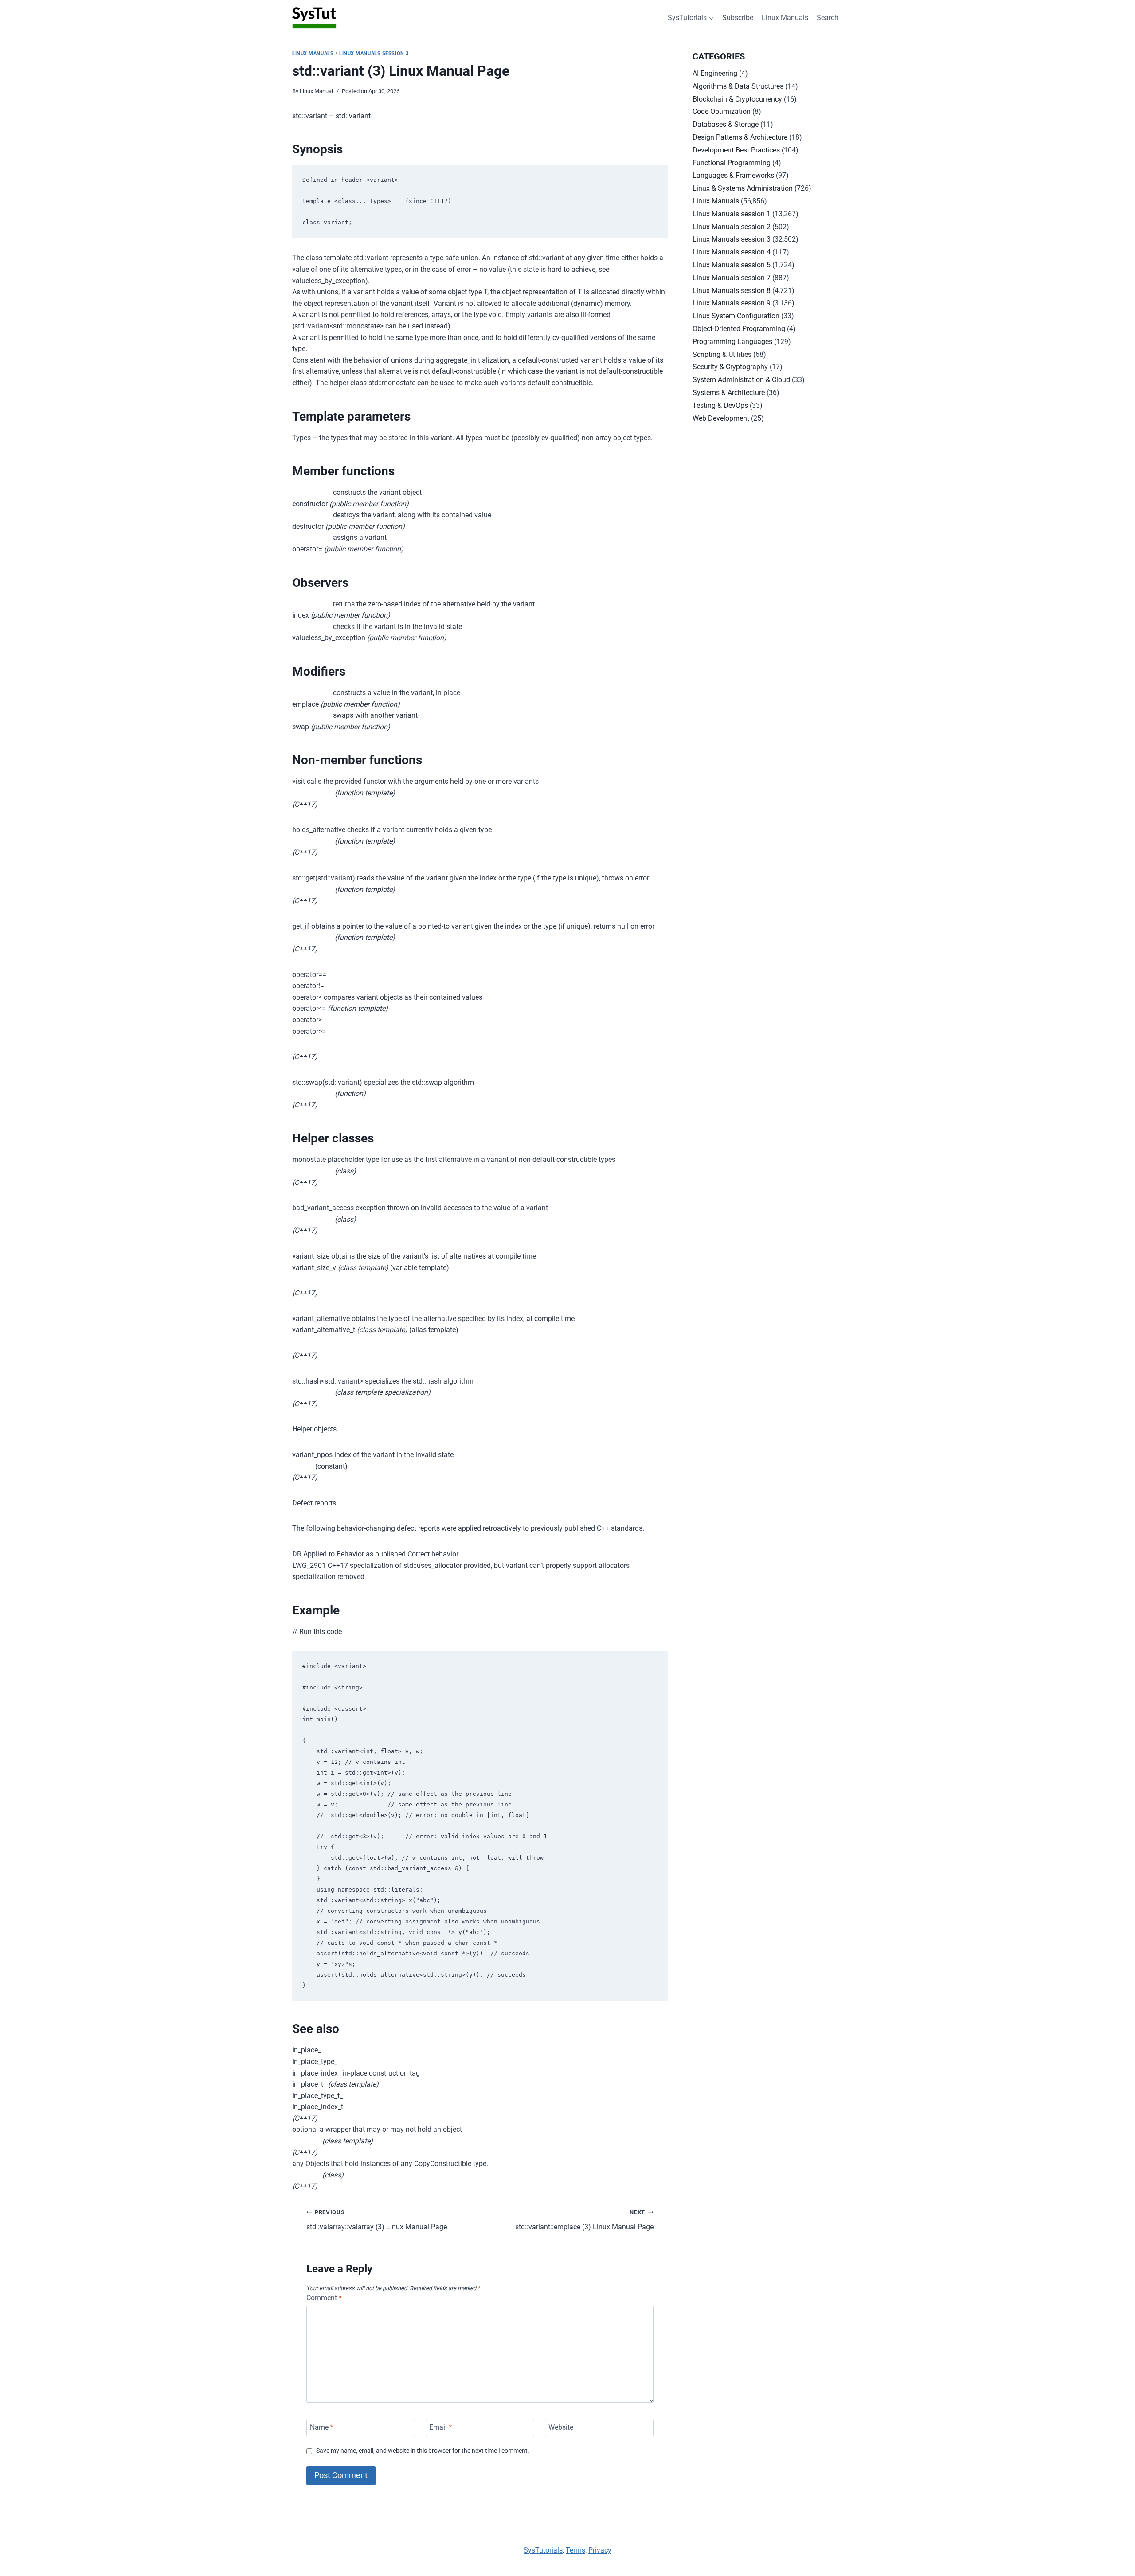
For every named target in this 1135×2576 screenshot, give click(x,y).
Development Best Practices (736, 150)
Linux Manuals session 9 (732, 303)
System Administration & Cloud (741, 380)
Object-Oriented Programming (739, 329)
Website (561, 2427)
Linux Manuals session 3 (374, 53)
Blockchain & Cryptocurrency (737, 99)
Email (440, 2427)
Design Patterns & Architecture (740, 137)
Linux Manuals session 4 (732, 252)
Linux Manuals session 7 (732, 278)
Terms (575, 2550)
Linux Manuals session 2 (732, 227)
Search (828, 18)
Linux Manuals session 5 (732, 265)
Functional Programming (732, 163)
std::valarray (377, 2220)
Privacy (600, 2550)
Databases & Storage (726, 124)
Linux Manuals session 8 (732, 291)
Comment (324, 2298)
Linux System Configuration (736, 316)
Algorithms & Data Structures (738, 86)
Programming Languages (732, 342)
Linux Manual (316, 91)
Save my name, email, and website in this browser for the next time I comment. (423, 2451)
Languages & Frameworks (733, 175)
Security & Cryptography (730, 367)
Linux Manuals (785, 18)
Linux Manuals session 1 (732, 214)
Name (322, 2427)
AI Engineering (715, 73)
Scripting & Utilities (722, 354)
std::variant (584, 2220)
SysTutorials (543, 2550)
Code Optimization (722, 111)
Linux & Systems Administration (743, 188)
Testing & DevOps (720, 405)
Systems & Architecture (729, 393)
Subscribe (738, 18)
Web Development (721, 418)
